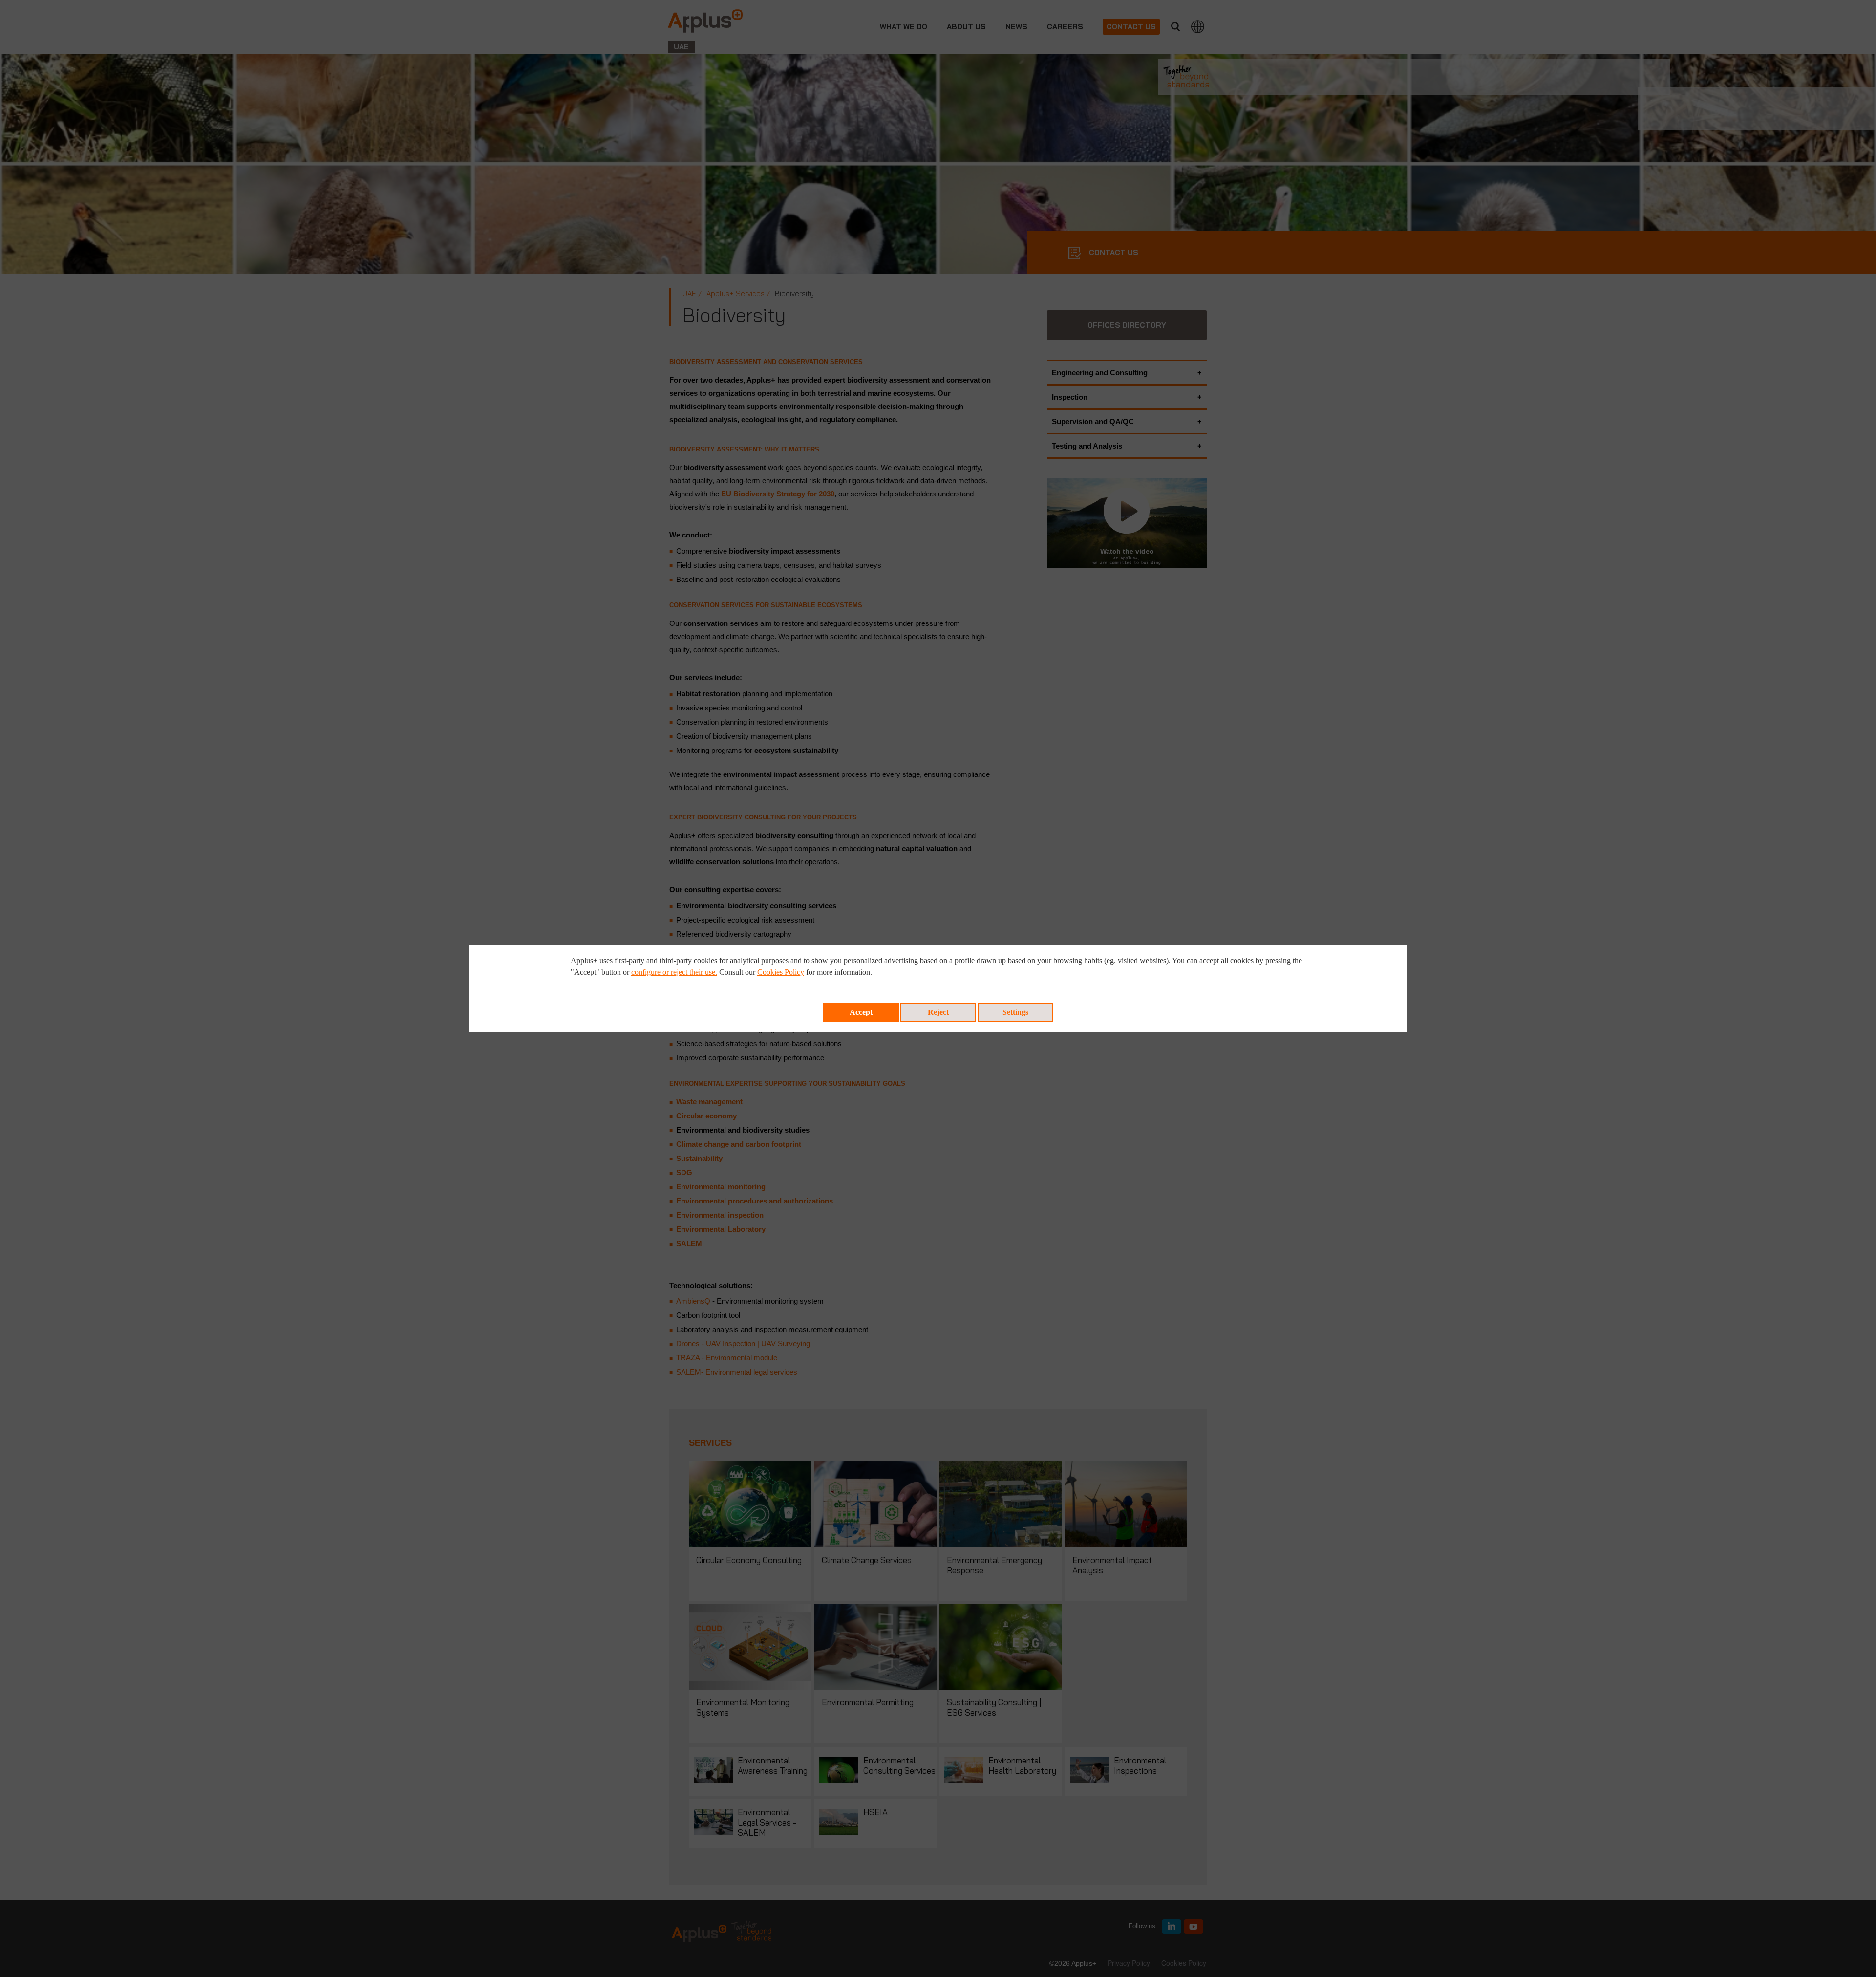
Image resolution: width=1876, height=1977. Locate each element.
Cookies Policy (781, 972)
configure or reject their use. (674, 972)
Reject (938, 1012)
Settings (1015, 1012)
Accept (861, 1012)
